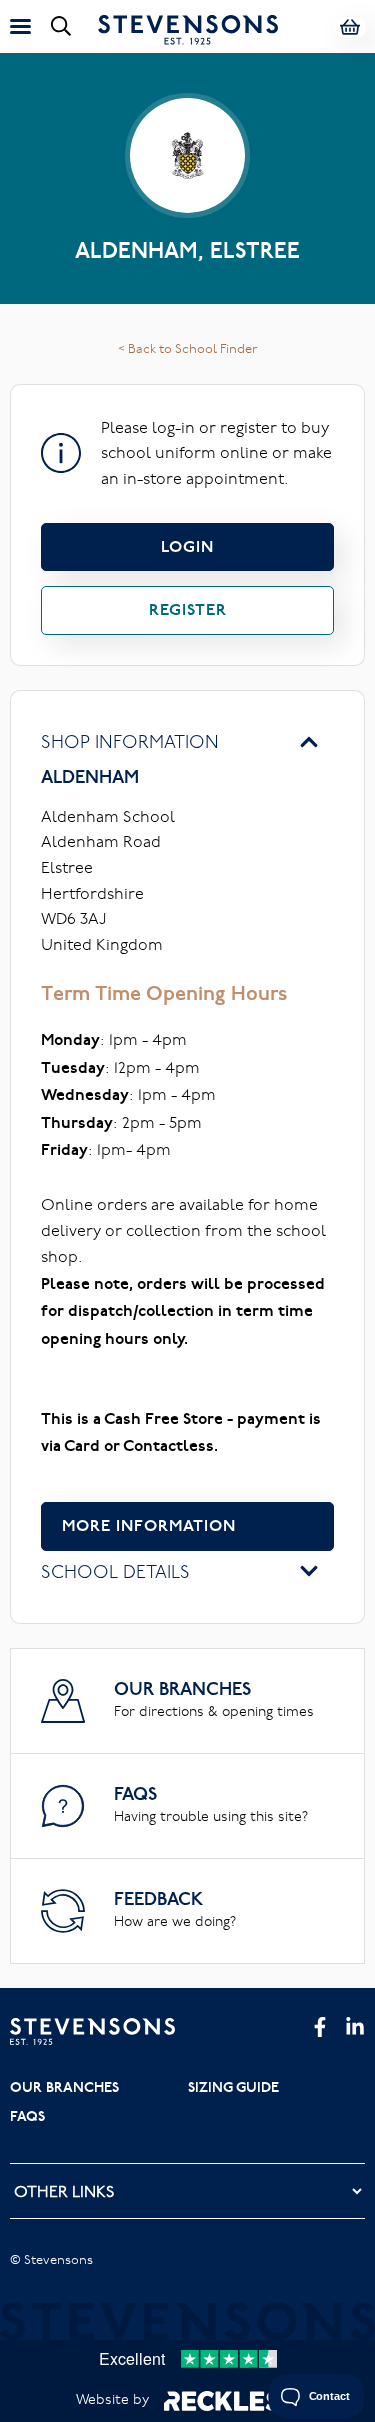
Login (187, 546)
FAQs (27, 2116)
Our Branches (64, 2087)
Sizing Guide (233, 2087)
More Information (149, 1525)
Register (188, 609)
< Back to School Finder (188, 348)
